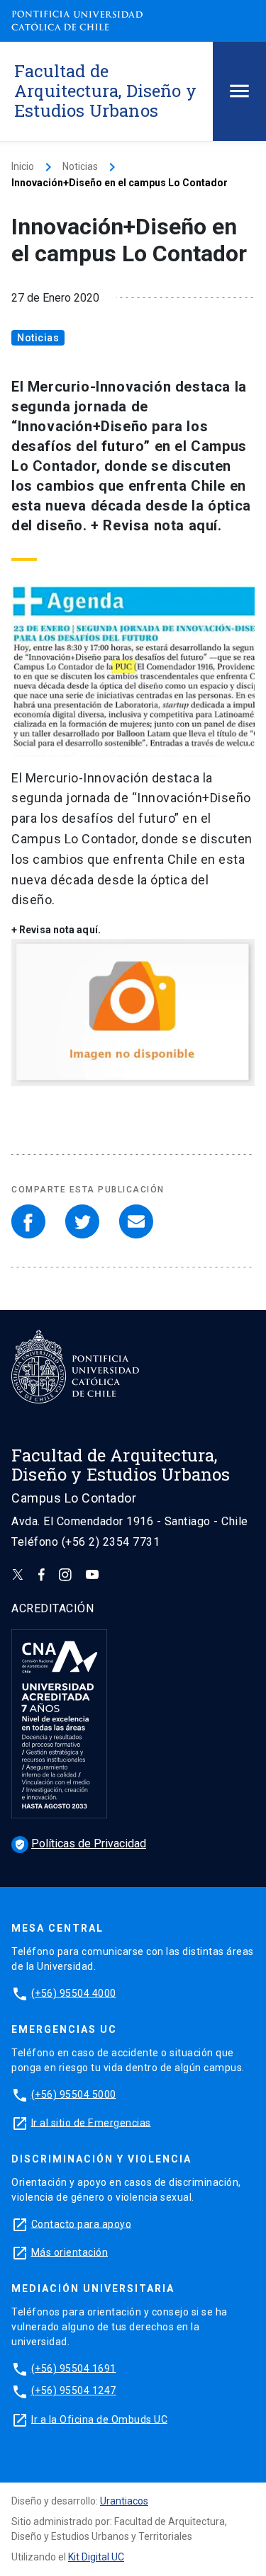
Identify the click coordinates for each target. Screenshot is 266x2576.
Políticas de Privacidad (80, 1843)
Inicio (23, 166)
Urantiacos (124, 2501)
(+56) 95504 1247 (74, 2390)
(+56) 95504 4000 (74, 1993)
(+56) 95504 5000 (74, 2094)
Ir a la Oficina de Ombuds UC (99, 2419)
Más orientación (70, 2252)
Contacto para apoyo (82, 2223)
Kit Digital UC (96, 2557)
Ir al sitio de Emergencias (91, 2122)
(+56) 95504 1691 (74, 2368)
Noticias (80, 166)
